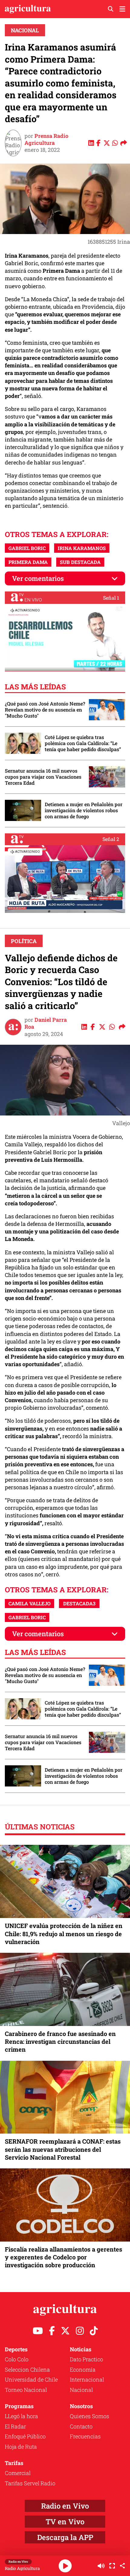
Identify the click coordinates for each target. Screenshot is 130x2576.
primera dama (28, 562)
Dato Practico (86, 2359)
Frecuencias (85, 2436)
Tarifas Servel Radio (30, 2483)
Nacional (25, 30)
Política (24, 941)
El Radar (15, 2426)
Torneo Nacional (26, 2390)
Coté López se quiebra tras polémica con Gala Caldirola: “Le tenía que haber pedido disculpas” (83, 743)
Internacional (87, 2379)
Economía (83, 2369)
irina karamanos (82, 548)
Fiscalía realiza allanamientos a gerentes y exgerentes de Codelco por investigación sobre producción (63, 2257)
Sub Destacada (80, 562)
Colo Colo (17, 2359)
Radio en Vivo (65, 2506)
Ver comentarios (38, 578)
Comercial (18, 2473)
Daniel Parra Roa (46, 1023)
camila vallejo (29, 1603)
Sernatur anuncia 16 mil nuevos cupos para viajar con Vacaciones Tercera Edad (43, 777)
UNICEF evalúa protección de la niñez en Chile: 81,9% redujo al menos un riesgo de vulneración (64, 1933)
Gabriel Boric (27, 548)
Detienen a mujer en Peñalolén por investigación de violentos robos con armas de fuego (84, 810)
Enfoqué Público (25, 2436)
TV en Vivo (65, 2522)
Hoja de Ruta (21, 2447)
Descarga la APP (65, 2537)
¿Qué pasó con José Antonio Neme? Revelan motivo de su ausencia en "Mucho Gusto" (45, 710)
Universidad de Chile (31, 2379)
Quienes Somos (89, 2416)
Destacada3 (79, 1603)
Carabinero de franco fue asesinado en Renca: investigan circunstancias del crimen (60, 2041)
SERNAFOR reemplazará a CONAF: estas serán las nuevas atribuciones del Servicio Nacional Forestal (63, 2149)
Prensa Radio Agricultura (46, 139)
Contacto (81, 2426)
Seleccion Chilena (27, 2369)
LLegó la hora (21, 2416)
